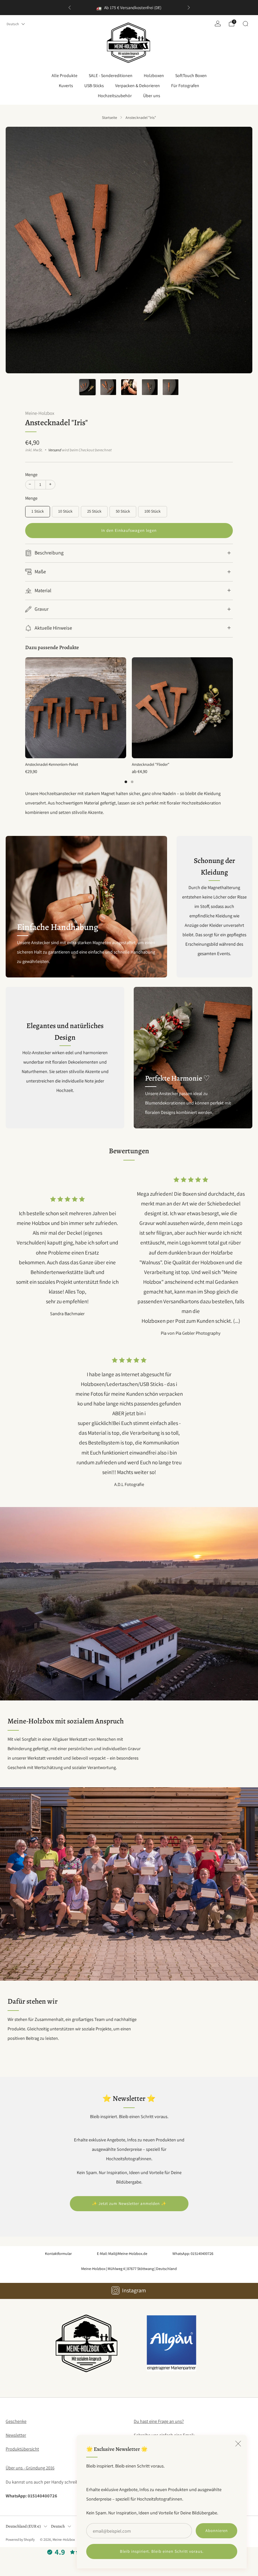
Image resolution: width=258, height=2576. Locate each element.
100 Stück (152, 511)
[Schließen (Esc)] (238, 2444)
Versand (55, 450)
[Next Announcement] (189, 8)
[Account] (218, 24)
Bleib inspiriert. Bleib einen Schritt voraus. (162, 2551)
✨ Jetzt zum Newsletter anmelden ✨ (129, 2203)
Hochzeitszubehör (115, 96)
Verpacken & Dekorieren (137, 86)
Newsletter (16, 2435)
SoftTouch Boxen (191, 75)
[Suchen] (245, 24)
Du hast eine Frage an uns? (159, 2421)
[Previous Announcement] (70, 8)
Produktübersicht (22, 2449)
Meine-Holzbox (40, 413)
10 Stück (65, 511)
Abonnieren (217, 2531)
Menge (31, 474)
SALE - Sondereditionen (111, 75)
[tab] (126, 782)
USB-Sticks (94, 86)
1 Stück (38, 511)
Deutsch (13, 24)
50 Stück (123, 511)
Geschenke (16, 2421)
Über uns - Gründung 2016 (30, 2468)
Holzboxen (154, 75)
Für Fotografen (185, 86)
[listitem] (129, 8)
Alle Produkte (64, 75)
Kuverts (66, 86)
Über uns (152, 96)
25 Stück (94, 511)
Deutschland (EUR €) (23, 2526)
